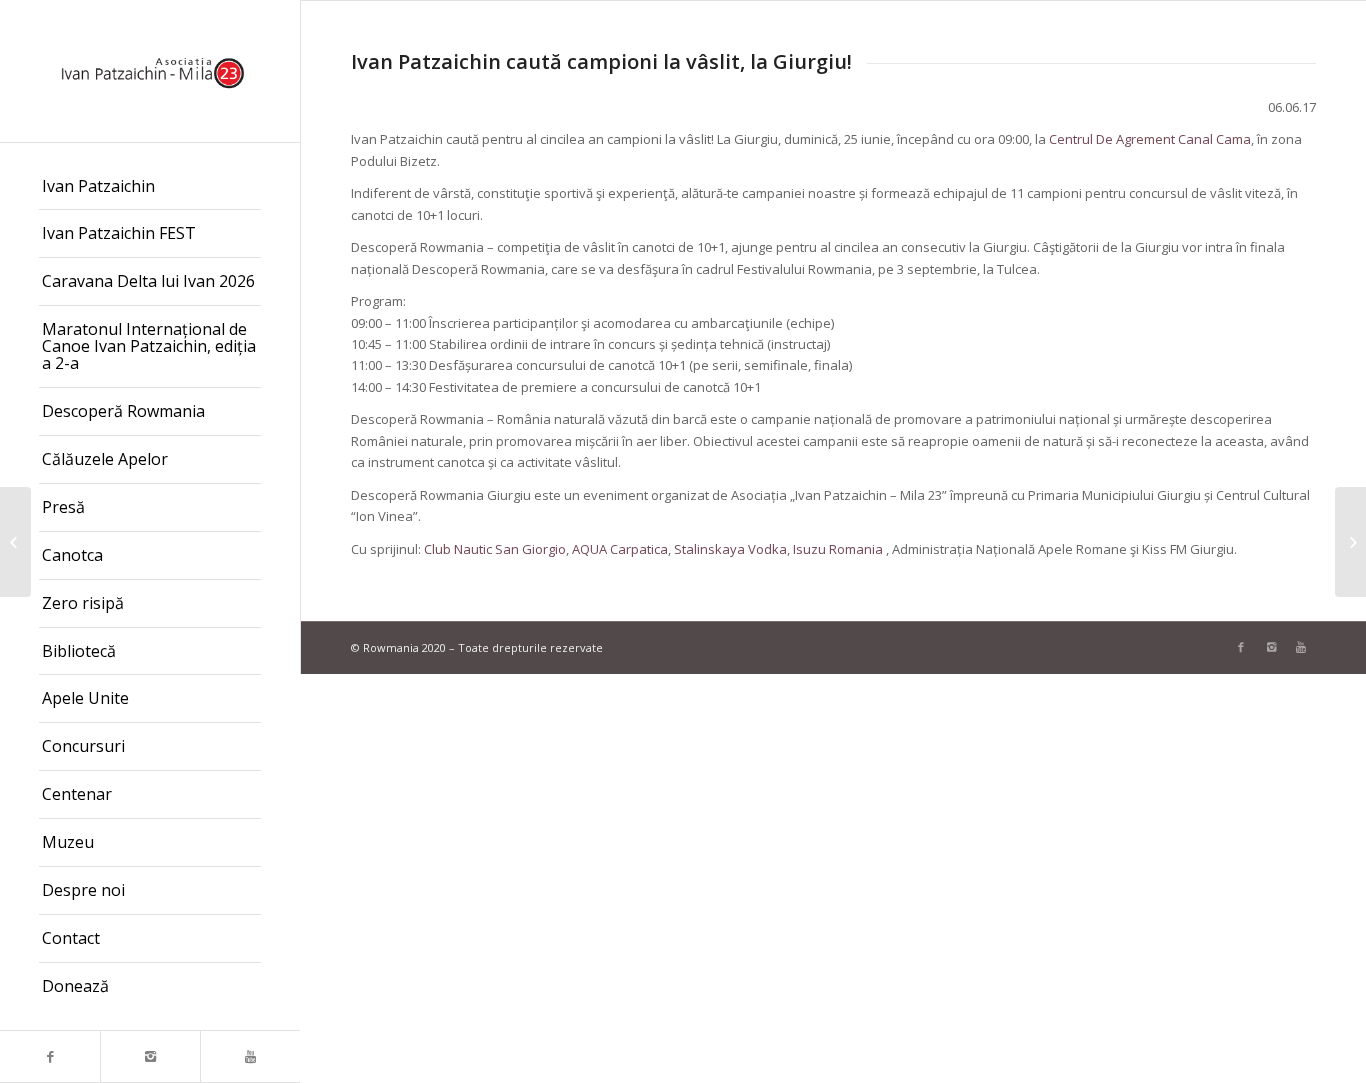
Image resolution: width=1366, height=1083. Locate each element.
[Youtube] (250, 1056)
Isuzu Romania (838, 549)
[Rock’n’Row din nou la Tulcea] (1350, 542)
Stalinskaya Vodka (730, 549)
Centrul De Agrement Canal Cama (1150, 139)
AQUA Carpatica (620, 549)
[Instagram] (150, 1056)
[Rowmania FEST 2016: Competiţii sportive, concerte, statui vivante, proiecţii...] (15, 542)
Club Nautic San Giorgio (495, 549)
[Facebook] (50, 1056)
